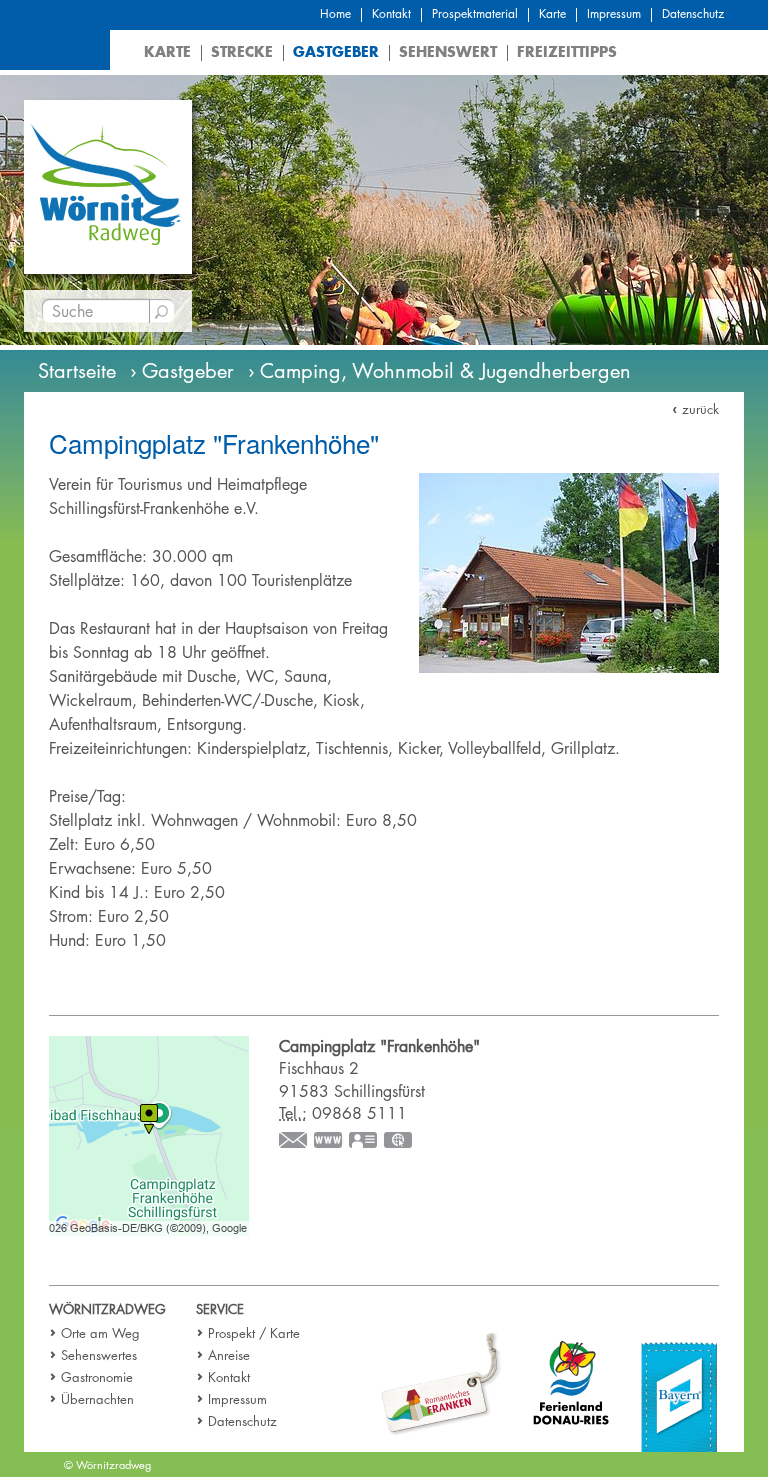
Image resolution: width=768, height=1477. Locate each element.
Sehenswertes (99, 1355)
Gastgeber (336, 51)
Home (335, 14)
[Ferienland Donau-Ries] (571, 1380)
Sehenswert (448, 51)
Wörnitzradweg (107, 1309)
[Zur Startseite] (108, 185)
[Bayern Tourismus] (679, 1395)
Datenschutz (693, 14)
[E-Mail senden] (294, 1142)
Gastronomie (97, 1377)
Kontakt (391, 14)
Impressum (614, 14)
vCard (364, 1142)
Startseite (77, 371)
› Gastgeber (182, 371)
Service (220, 1309)
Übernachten (97, 1399)
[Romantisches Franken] (441, 1383)
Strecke (242, 51)
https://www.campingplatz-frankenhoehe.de (329, 1142)
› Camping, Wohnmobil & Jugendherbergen (439, 371)
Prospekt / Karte (254, 1333)
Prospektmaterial (475, 14)
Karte (552, 14)
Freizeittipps (567, 51)
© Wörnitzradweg (107, 1464)
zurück (700, 409)
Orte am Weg (100, 1333)
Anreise (229, 1355)
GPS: (399, 1142)
